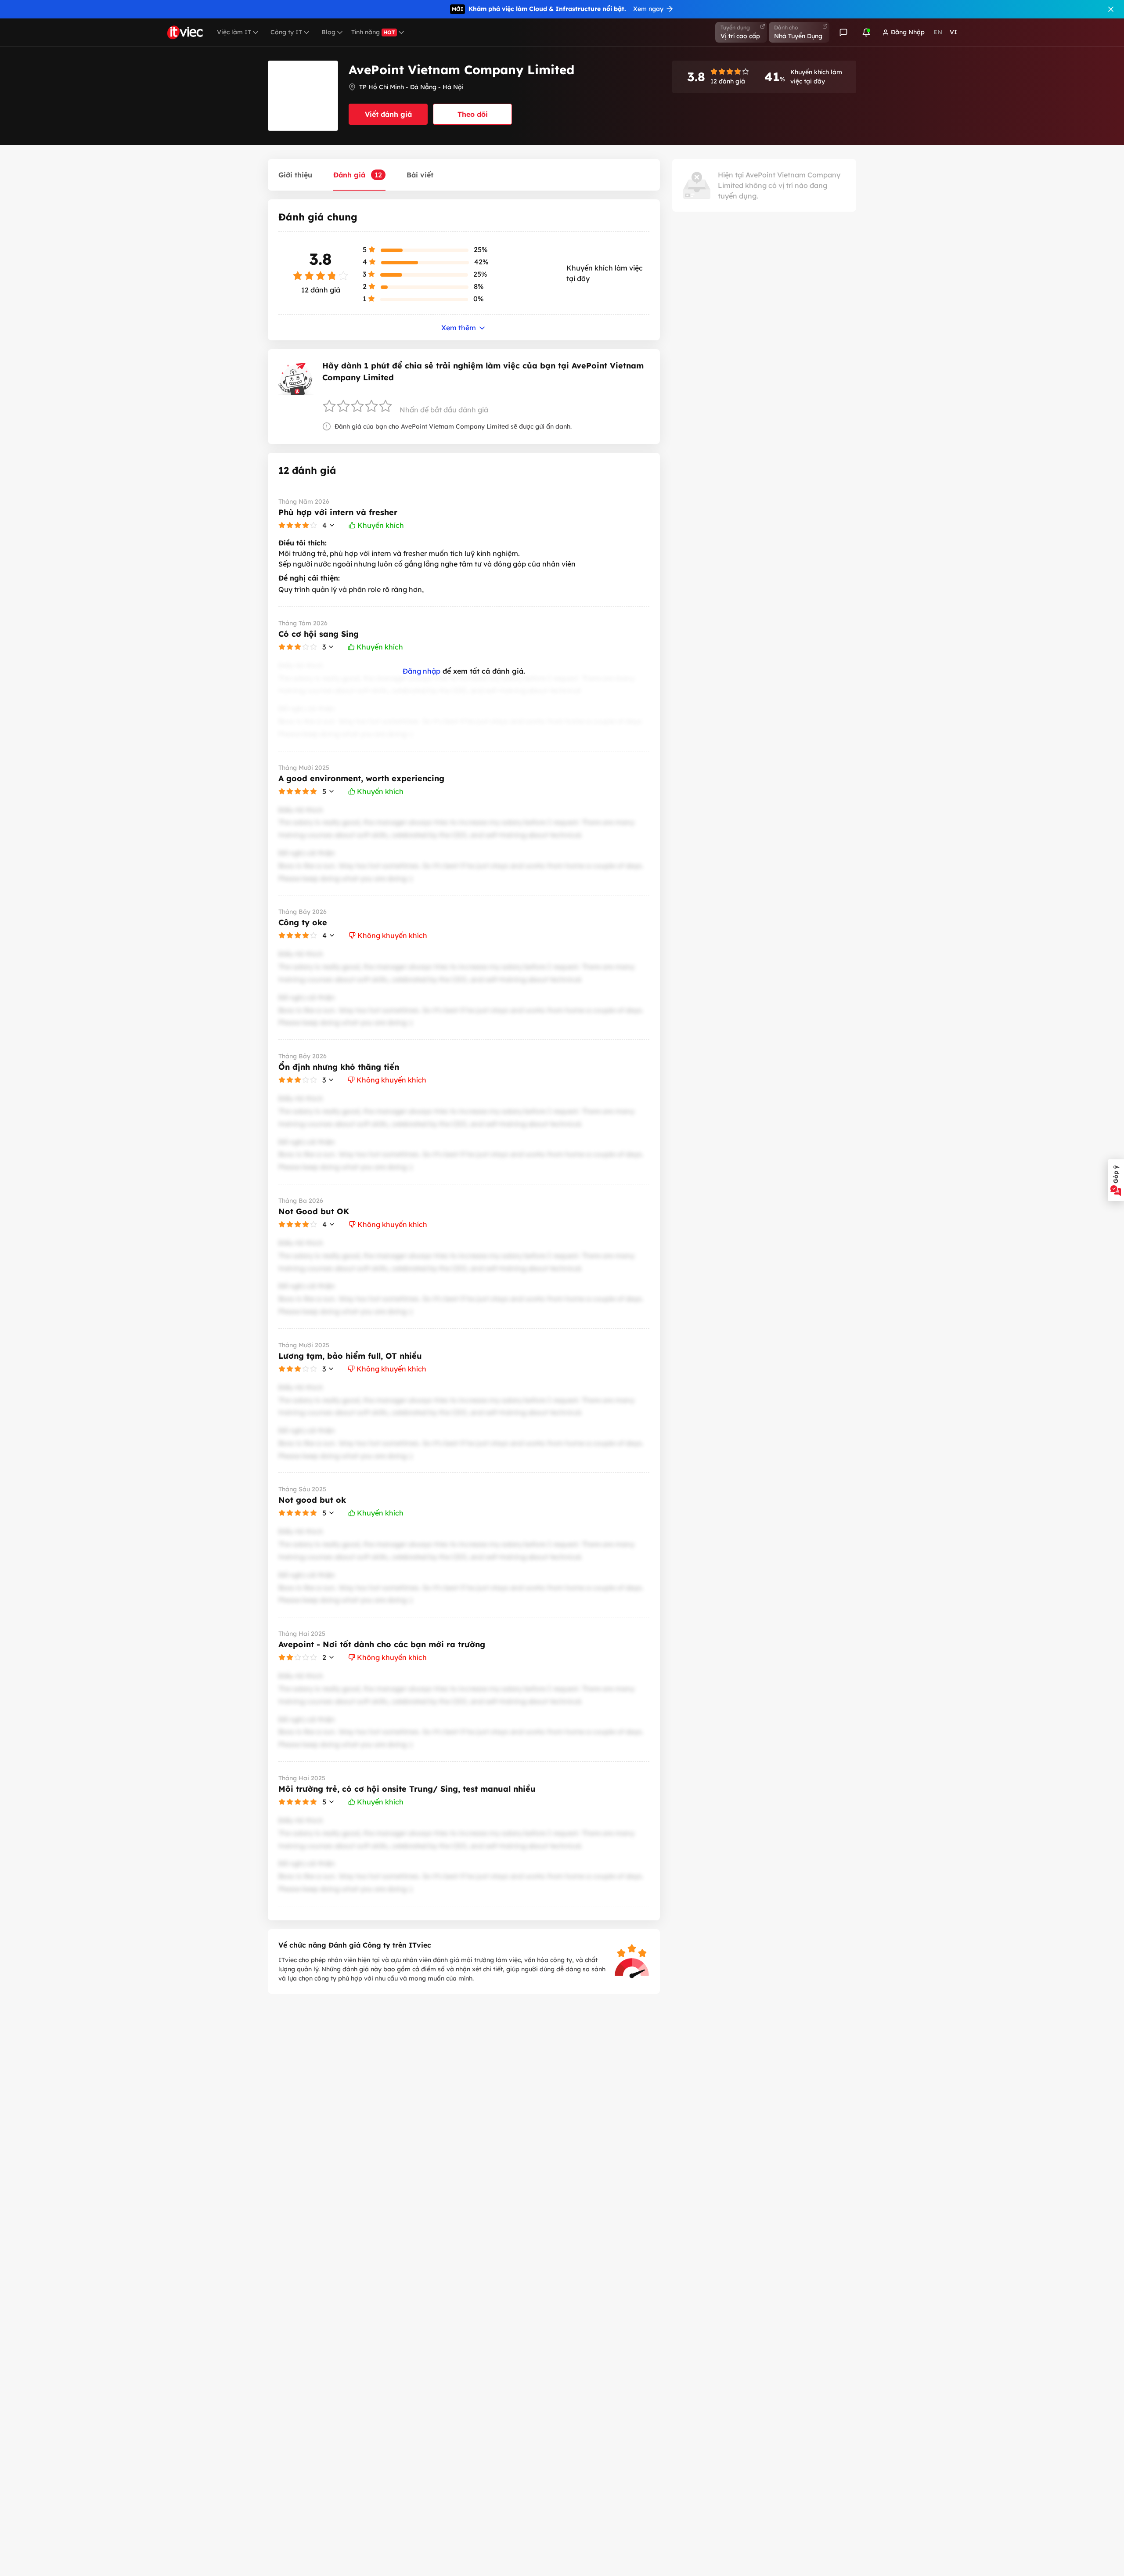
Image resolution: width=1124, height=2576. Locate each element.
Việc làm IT (234, 32)
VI (953, 32)
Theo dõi (473, 114)
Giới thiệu (295, 175)
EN (938, 32)
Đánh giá (358, 175)
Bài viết (420, 175)
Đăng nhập (421, 671)
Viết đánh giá (388, 114)
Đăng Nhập (908, 32)
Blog (328, 32)
